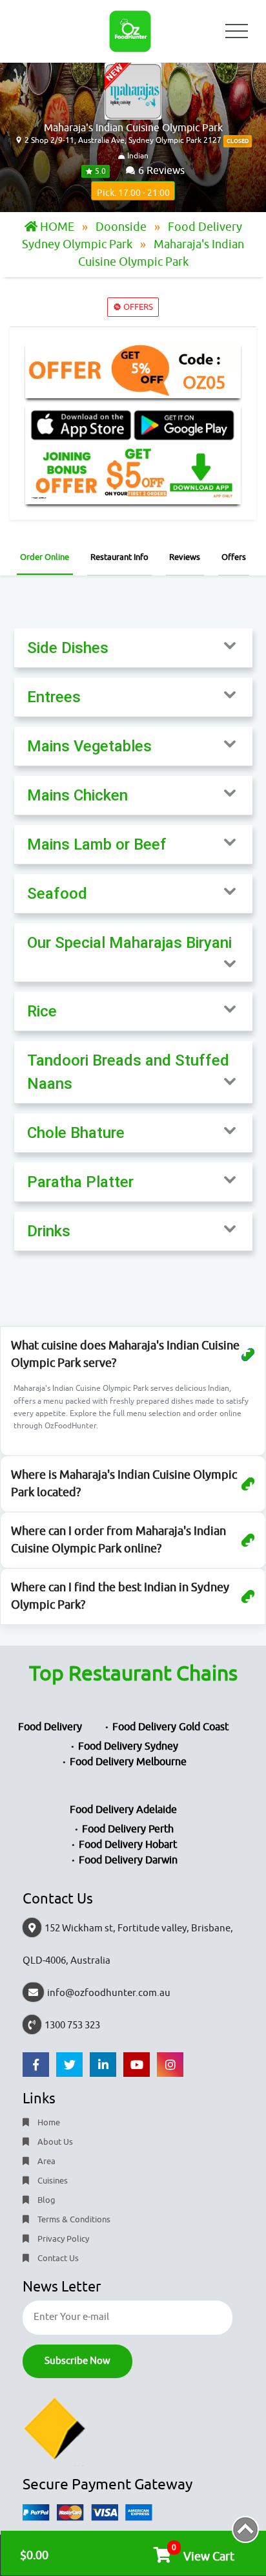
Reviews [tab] (185, 557)
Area (46, 2161)
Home (48, 2122)
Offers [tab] (234, 557)
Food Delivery (50, 1727)
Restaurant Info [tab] (119, 557)
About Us (54, 2142)
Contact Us (57, 2258)
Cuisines (52, 2181)
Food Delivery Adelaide (123, 1810)
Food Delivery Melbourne (128, 1762)
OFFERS (137, 307)
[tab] (133, 648)
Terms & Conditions (73, 2219)
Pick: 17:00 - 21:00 (133, 193)
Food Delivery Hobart (128, 1845)
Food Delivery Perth (128, 1829)
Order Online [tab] (45, 557)
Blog (46, 2200)
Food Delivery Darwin (128, 1860)
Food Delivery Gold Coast (170, 1727)
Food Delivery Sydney (128, 1746)
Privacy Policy (62, 2239)
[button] (133, 648)
